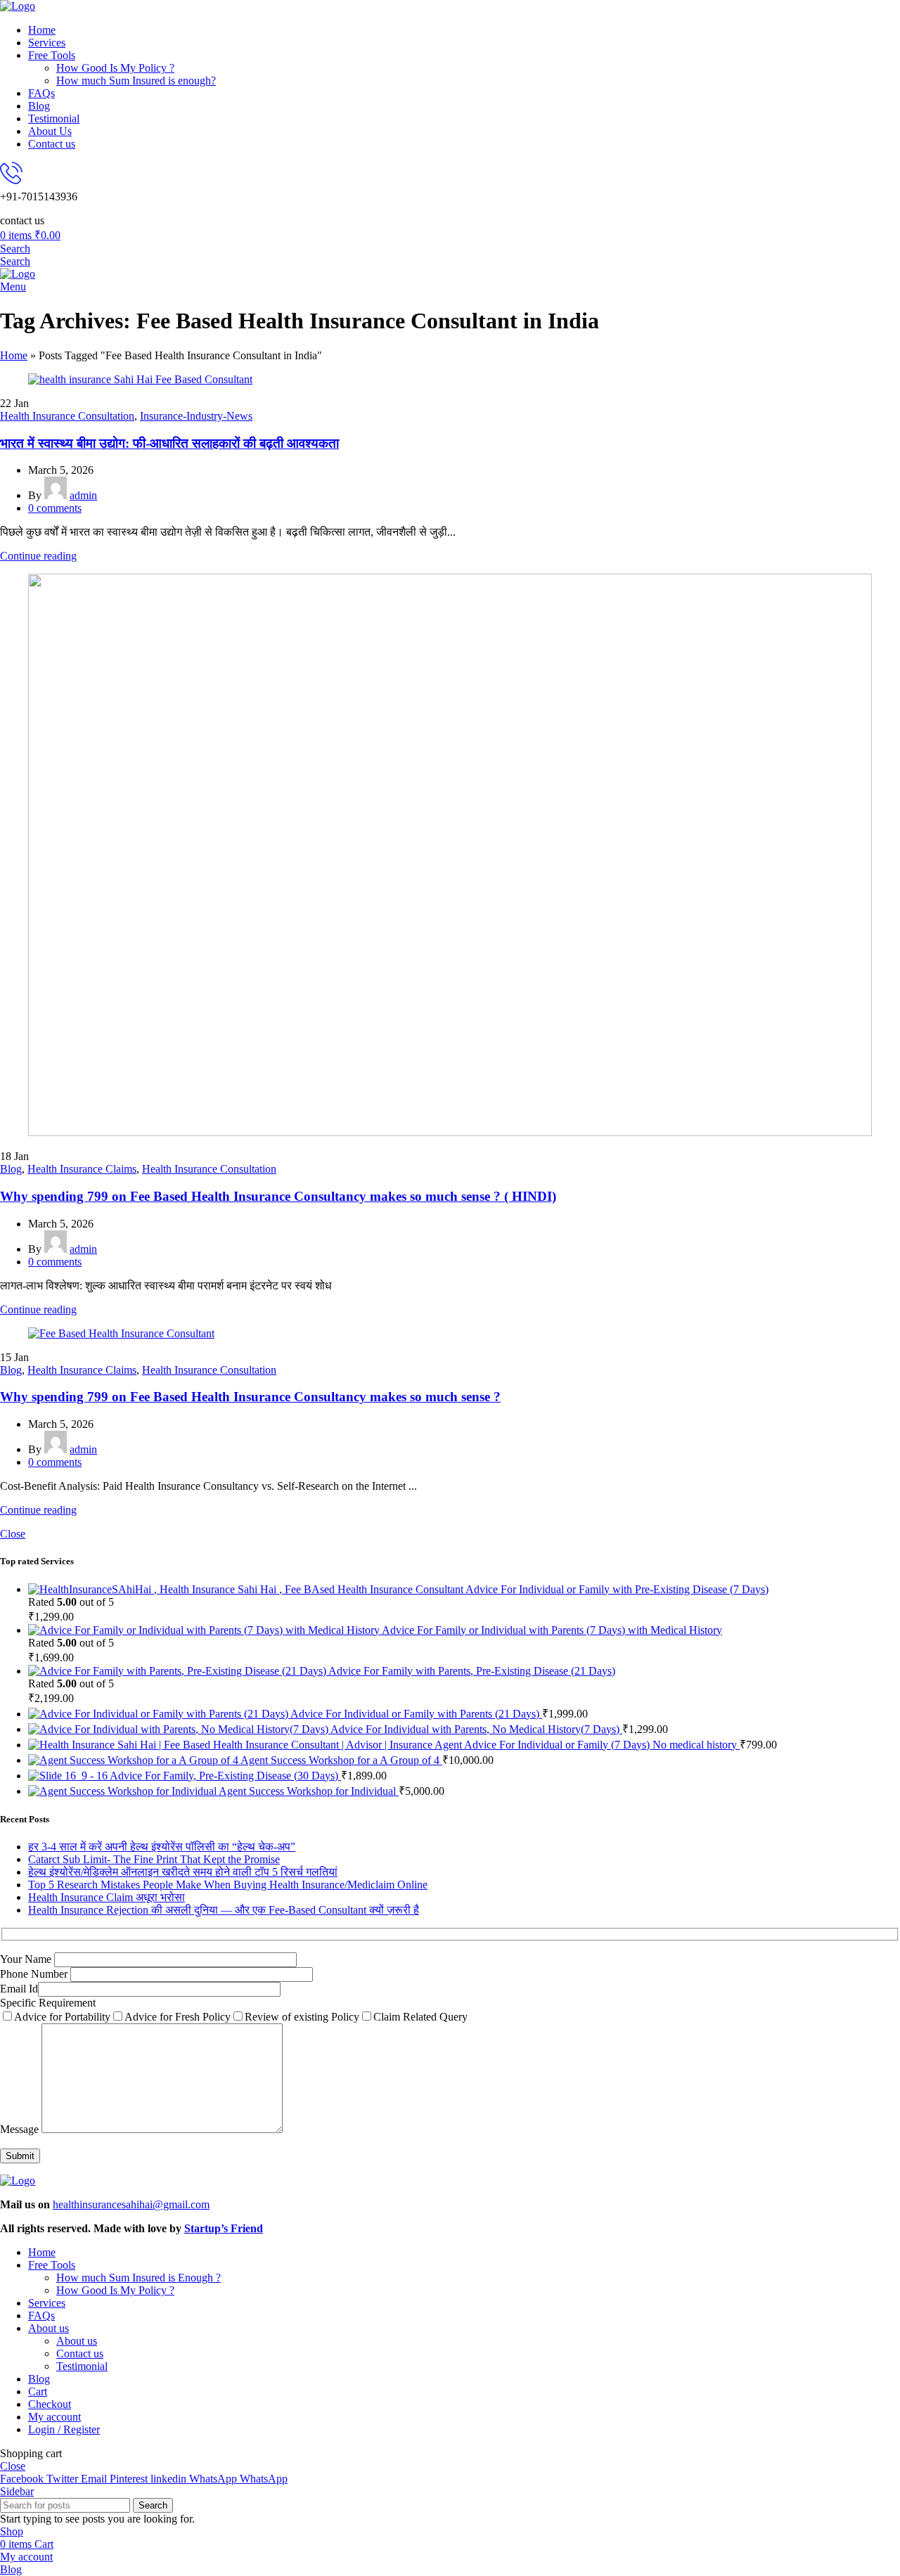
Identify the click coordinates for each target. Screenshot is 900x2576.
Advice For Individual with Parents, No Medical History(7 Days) (476, 1729)
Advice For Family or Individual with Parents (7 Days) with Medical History (552, 1630)
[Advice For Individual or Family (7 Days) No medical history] (246, 1745)
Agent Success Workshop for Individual (309, 1791)
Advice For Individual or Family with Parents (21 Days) (416, 1714)
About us (77, 2341)
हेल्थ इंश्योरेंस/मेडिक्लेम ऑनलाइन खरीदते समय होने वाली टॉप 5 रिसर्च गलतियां (183, 1872)
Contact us (80, 2353)
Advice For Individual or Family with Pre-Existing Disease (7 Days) (617, 1589)
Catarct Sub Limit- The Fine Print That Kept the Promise (154, 1859)
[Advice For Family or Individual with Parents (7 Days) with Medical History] (205, 1630)
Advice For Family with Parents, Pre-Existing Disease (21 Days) (472, 1671)
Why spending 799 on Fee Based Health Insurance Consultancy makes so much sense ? (250, 1397)
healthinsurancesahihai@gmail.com (131, 2204)
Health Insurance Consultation (67, 416)
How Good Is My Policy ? (115, 68)
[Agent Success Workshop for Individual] (123, 1791)
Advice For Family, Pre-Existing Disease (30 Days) (225, 1776)
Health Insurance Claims (82, 1169)
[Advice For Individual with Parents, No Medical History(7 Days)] (179, 1729)
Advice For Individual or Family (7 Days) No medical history (602, 1745)
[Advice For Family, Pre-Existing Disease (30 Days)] (69, 1776)
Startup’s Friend (224, 2228)
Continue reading (38, 556)
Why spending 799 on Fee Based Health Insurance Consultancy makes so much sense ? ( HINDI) (278, 1196)
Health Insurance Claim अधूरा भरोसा (107, 1897)
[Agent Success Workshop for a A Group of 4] (134, 1760)
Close (13, 1534)
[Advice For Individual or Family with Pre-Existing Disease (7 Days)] (247, 1589)
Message (21, 2129)
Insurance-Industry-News (196, 416)
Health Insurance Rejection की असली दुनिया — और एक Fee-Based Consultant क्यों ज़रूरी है (224, 1910)
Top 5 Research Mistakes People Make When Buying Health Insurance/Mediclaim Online (228, 1885)
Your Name (27, 1959)
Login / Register (64, 2429)
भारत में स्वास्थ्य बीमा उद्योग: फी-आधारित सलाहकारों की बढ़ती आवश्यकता (169, 443)
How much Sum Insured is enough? (136, 80)
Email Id (19, 1989)
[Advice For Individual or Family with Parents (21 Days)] (159, 1714)
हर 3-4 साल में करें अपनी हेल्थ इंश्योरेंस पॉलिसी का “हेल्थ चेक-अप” (162, 1847)
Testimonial (82, 2366)
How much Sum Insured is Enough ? (139, 2278)
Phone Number (35, 1974)
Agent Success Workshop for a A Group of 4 (341, 1760)
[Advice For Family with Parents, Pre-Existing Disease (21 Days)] (178, 1671)
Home (14, 355)
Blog (11, 1169)
